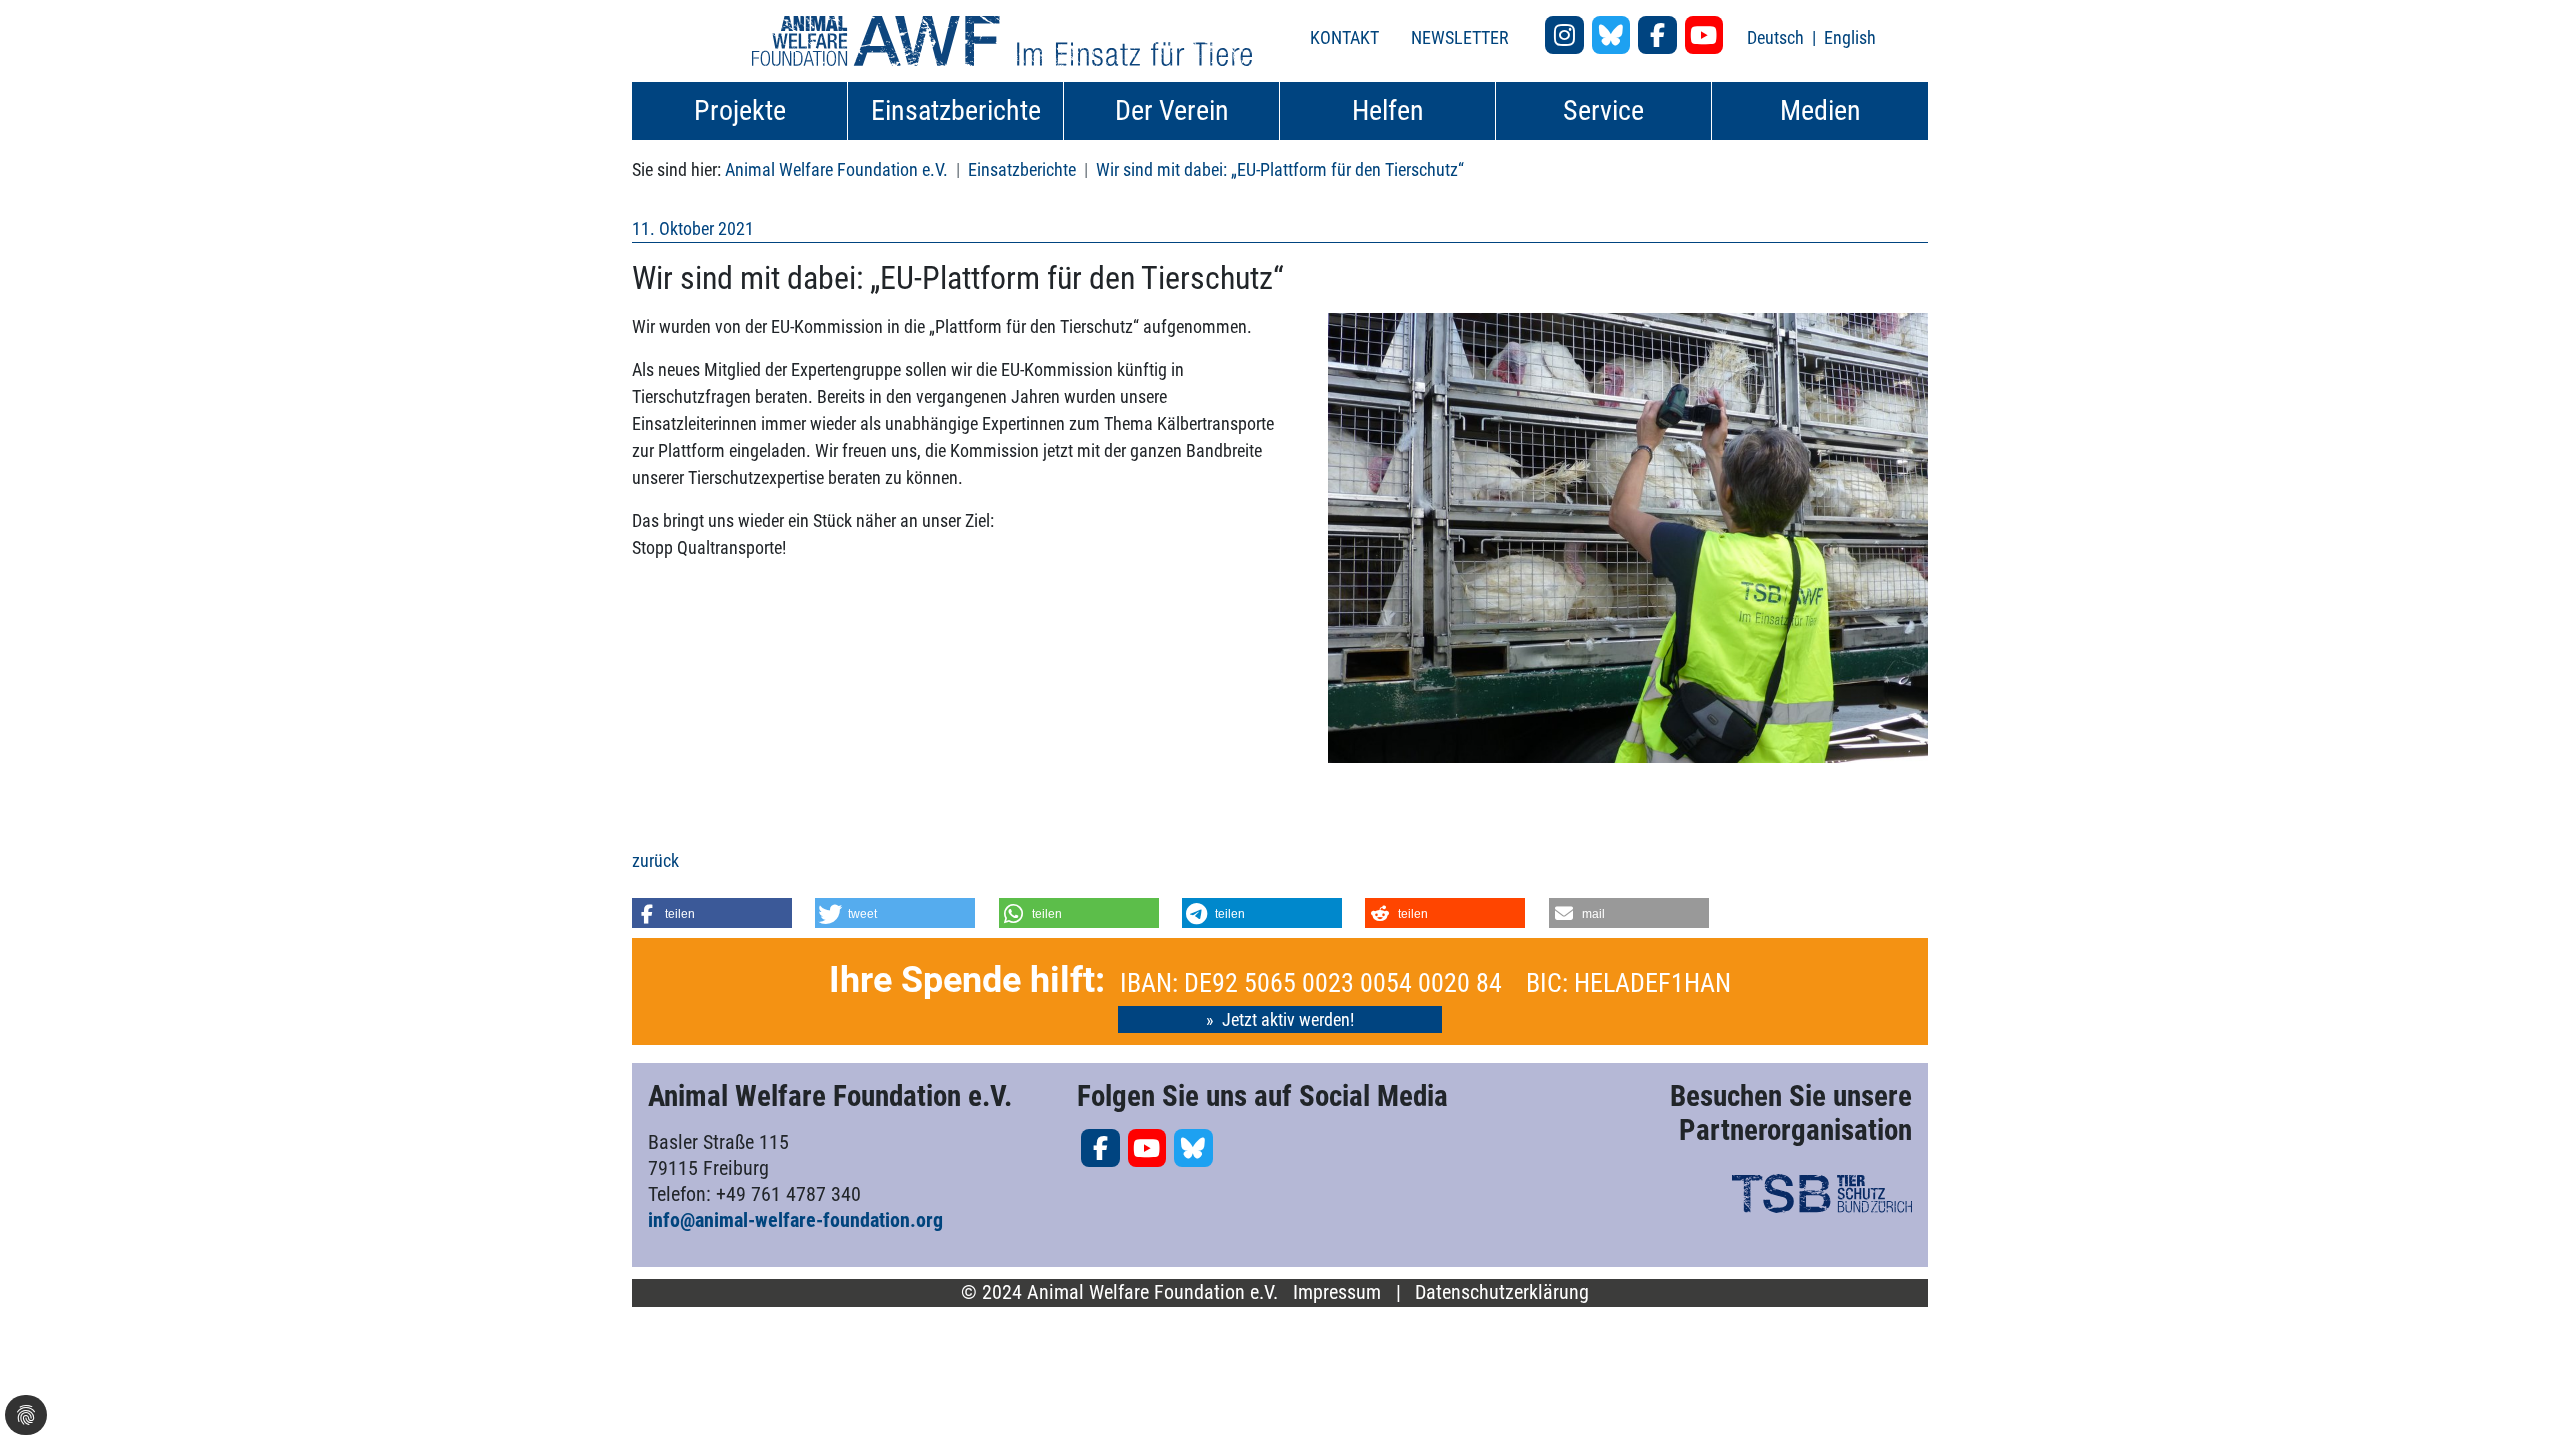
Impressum (1337, 1292)
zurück (655, 860)
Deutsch (1777, 37)
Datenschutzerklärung (1502, 1292)
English (1850, 37)
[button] (712, 913)
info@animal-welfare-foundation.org (795, 1220)
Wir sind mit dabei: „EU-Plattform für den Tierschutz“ (1280, 169)
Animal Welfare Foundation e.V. (836, 169)
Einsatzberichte (1022, 169)
